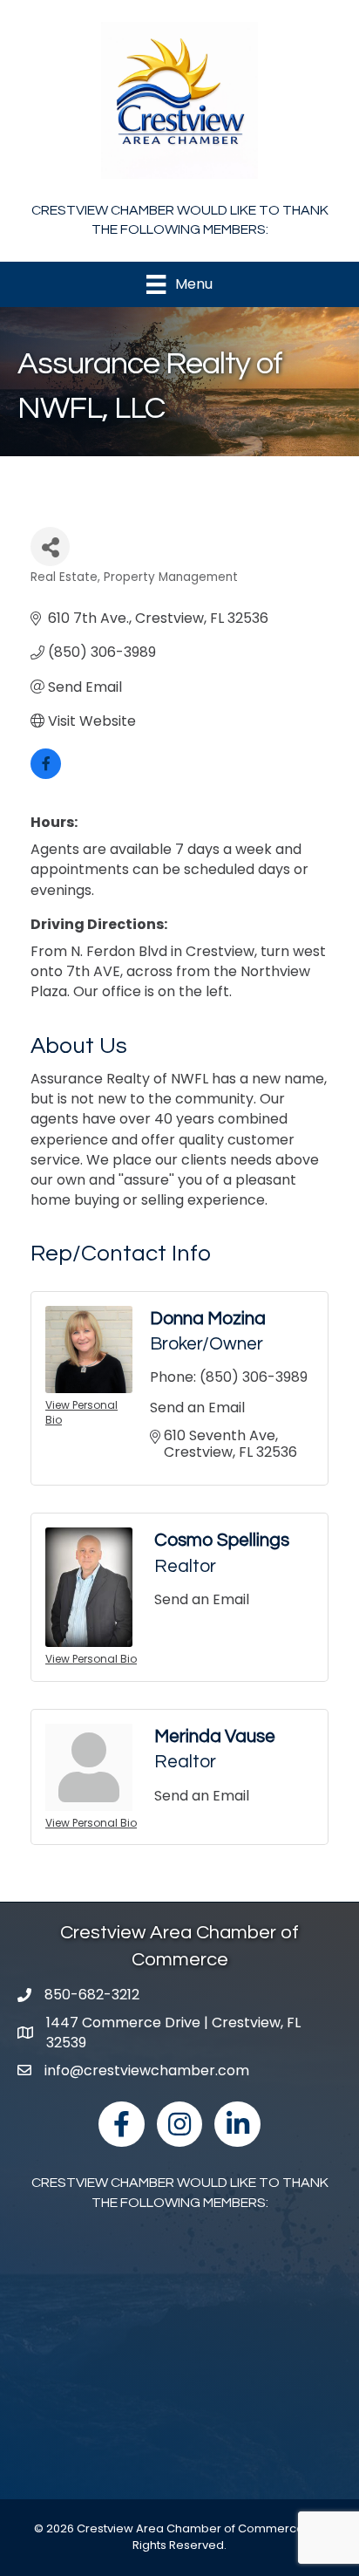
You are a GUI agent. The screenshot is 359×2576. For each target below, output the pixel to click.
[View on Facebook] (46, 774)
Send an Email (197, 1408)
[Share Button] (50, 547)
